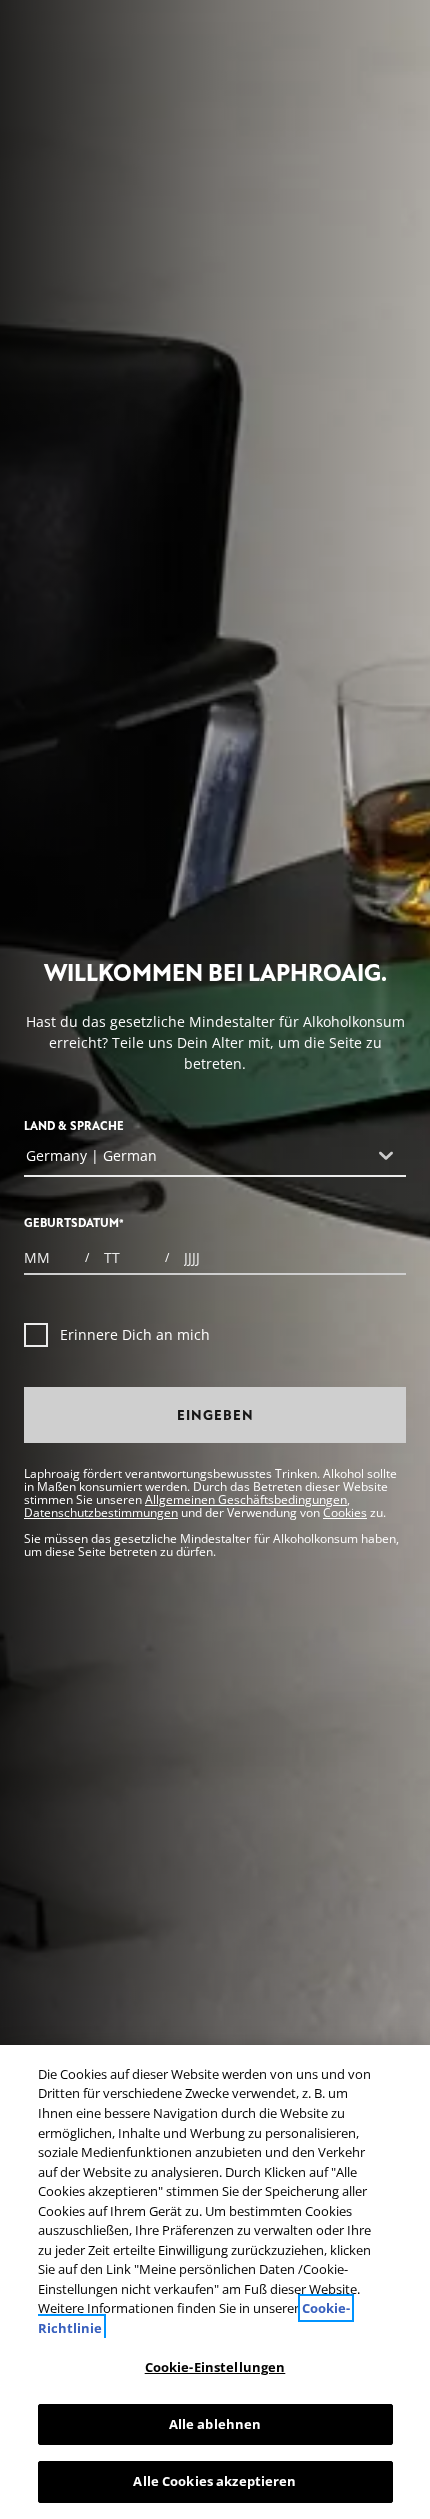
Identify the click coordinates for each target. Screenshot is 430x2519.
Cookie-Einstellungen (215, 2367)
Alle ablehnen (215, 2424)
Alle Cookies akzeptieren (214, 2481)
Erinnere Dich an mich (135, 1334)
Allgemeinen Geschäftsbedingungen (246, 1499)
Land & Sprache (74, 1126)
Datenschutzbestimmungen (101, 1512)
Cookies (345, 1512)
